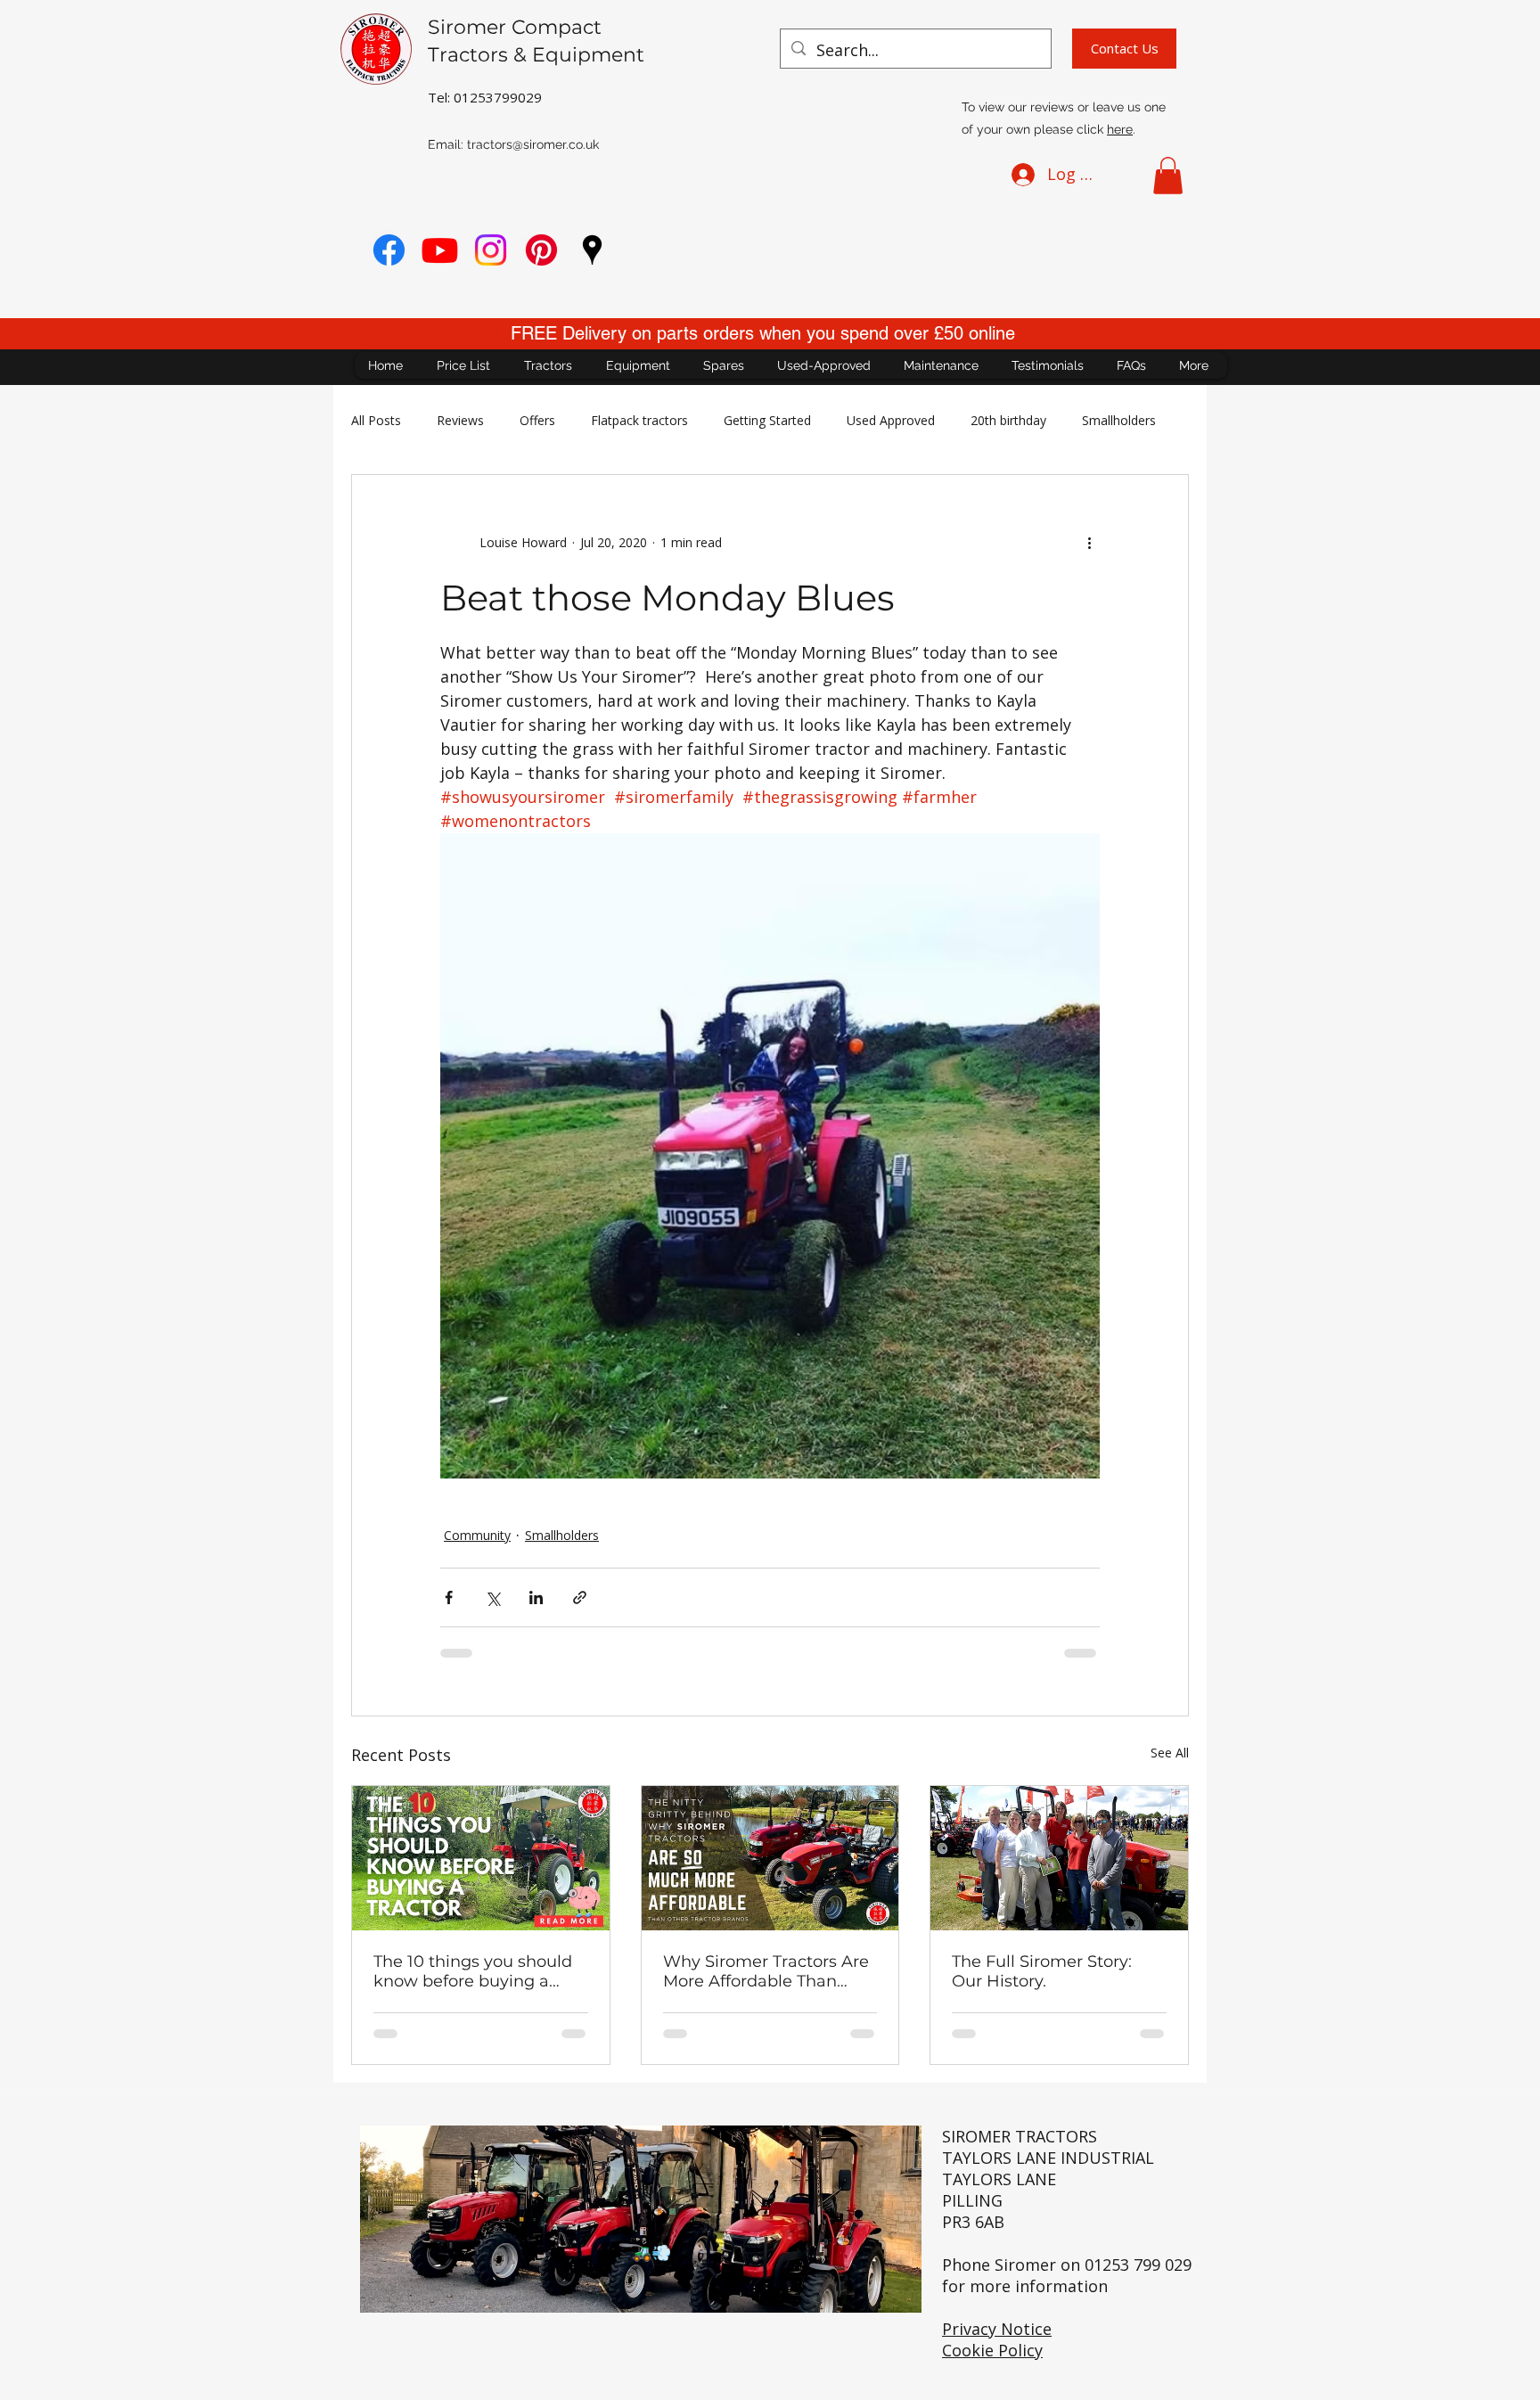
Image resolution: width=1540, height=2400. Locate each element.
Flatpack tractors (639, 420)
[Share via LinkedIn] (536, 1597)
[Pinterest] (541, 250)
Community (477, 1535)
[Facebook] (389, 250)
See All (1170, 1753)
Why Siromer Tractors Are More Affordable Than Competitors (766, 1971)
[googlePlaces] (592, 250)
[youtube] (440, 250)
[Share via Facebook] (449, 1597)
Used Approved (891, 420)
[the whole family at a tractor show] (1059, 1858)
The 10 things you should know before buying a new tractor (473, 1971)
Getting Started (767, 420)
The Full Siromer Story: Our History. (1042, 1971)
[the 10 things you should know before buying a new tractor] (481, 1858)
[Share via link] (580, 1597)
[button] (1168, 176)
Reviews (460, 420)
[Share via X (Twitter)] (492, 1597)
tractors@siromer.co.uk (533, 144)
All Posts (376, 420)
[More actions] (1089, 543)
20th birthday (1008, 420)
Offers (537, 420)
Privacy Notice (997, 2329)
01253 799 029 (1138, 2265)
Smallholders (1119, 420)
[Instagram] (491, 250)
